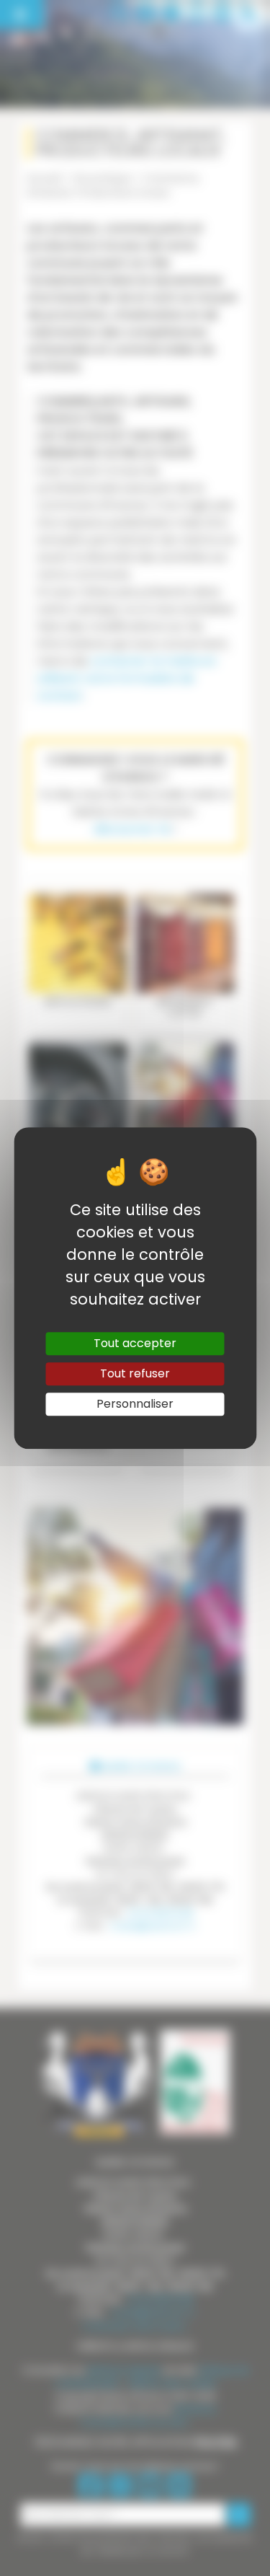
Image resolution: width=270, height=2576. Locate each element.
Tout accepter (135, 1343)
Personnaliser (135, 1404)
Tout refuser (135, 1373)
